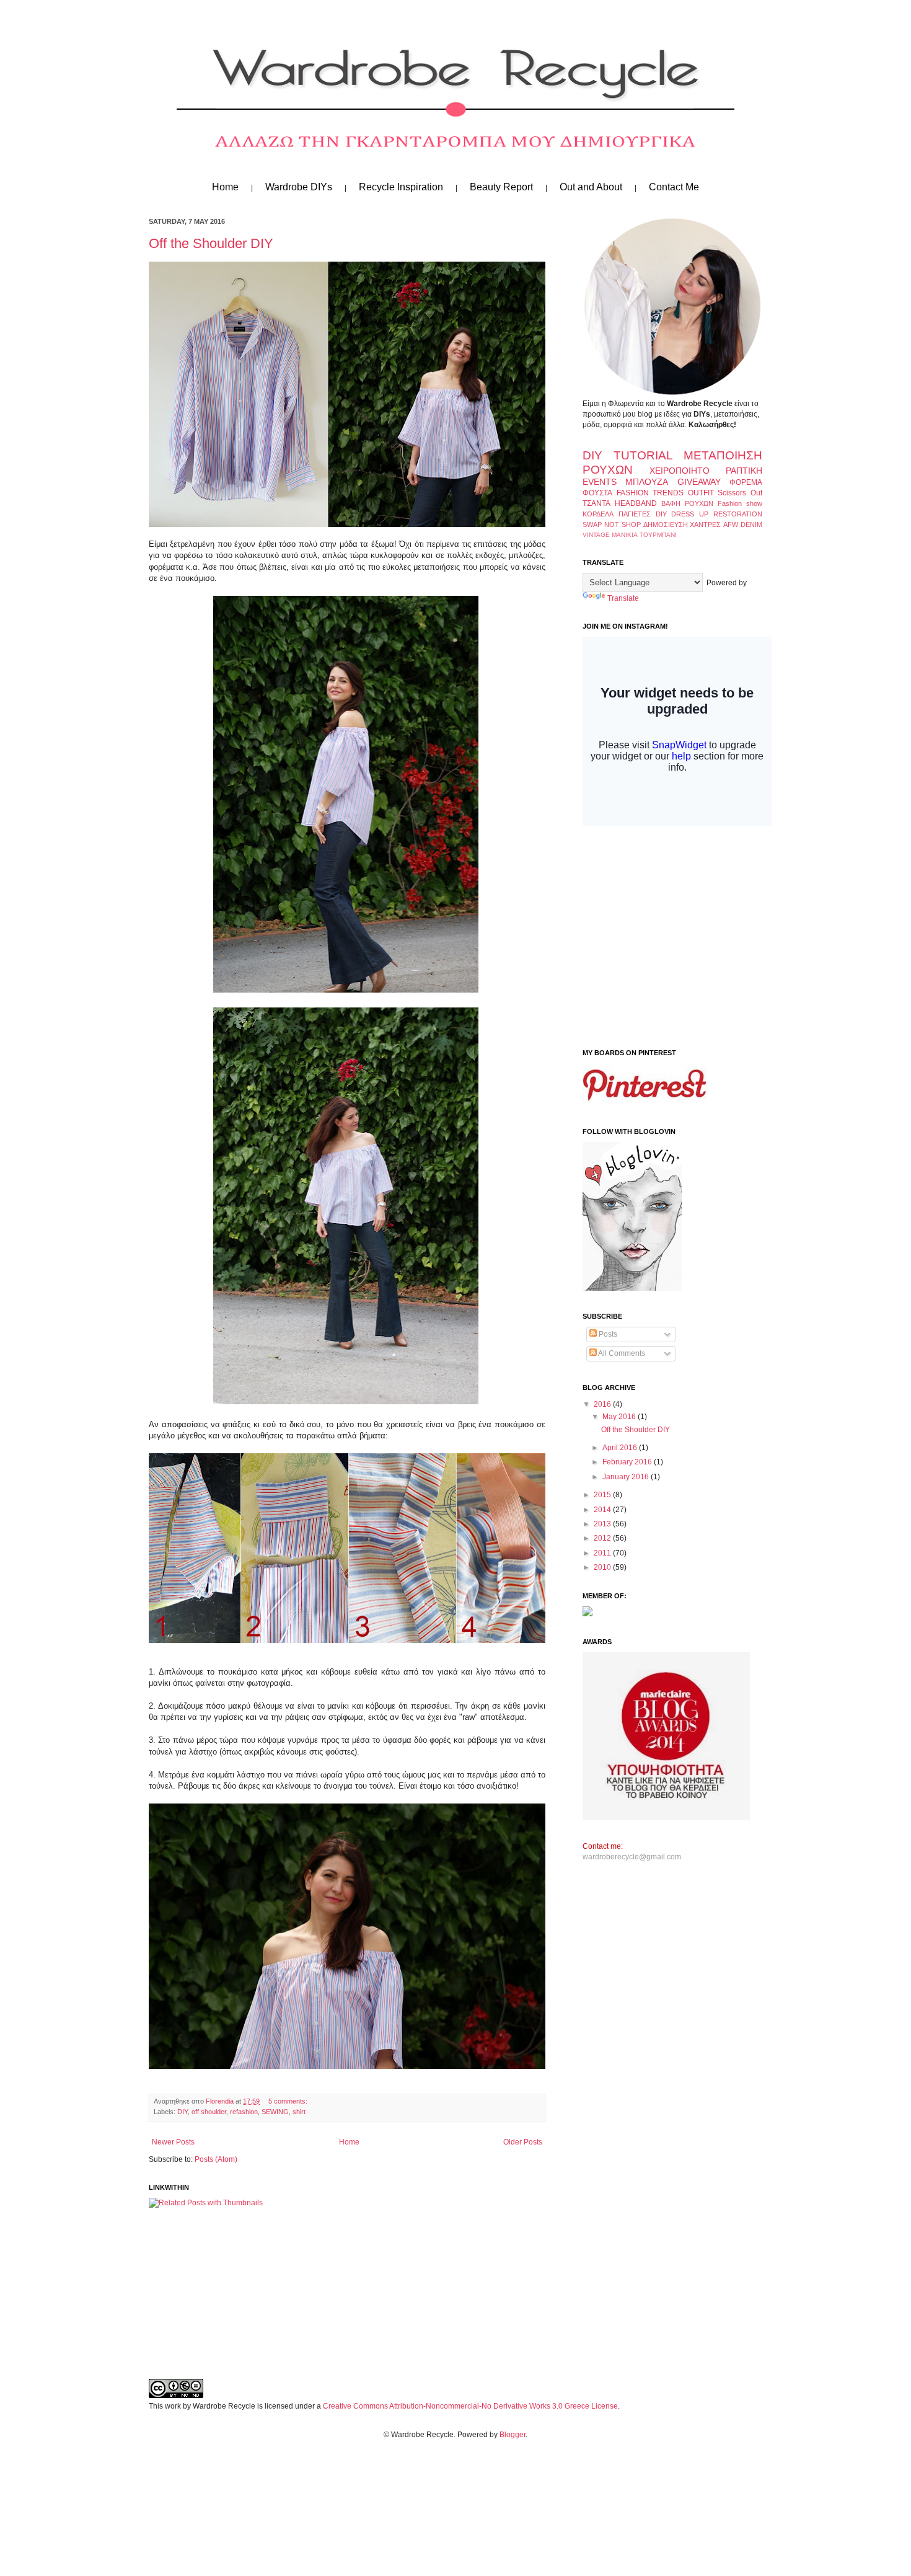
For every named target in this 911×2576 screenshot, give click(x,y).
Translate (623, 598)
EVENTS (600, 482)
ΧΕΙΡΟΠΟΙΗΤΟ (680, 471)
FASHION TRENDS (650, 493)
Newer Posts (173, 2142)
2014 (603, 1510)
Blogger (513, 2435)
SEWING (275, 2112)
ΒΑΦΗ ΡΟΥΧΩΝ (687, 503)
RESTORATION (738, 514)
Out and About (591, 187)
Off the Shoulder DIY (211, 243)
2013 (603, 1524)
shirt (299, 2112)
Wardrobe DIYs (299, 187)
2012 (603, 1538)
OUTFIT (701, 493)
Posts (607, 1334)
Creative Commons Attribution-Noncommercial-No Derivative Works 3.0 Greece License (470, 2406)
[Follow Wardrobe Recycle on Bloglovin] (632, 1288)
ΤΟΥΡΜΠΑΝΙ (658, 535)
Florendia (221, 2101)
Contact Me (674, 187)
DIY (183, 2112)
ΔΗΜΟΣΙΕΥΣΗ (666, 524)
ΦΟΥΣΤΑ (597, 493)
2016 (603, 1404)
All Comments (621, 1353)
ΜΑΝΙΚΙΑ (625, 535)
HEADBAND (636, 503)
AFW (731, 524)
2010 (603, 1567)
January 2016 (627, 1477)
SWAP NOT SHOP (612, 524)
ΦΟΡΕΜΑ (746, 482)
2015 (603, 1495)
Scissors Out (740, 493)
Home (225, 187)
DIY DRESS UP (682, 514)
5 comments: (288, 2101)
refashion (244, 2112)
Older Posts (523, 2142)
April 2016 (621, 1448)
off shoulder (209, 2112)
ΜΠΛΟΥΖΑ (647, 482)
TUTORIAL (643, 455)
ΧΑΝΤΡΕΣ (705, 524)
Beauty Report (501, 187)
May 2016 (620, 1417)
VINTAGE (596, 535)
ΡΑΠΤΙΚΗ (744, 471)
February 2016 (628, 1462)
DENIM (751, 524)
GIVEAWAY (699, 482)
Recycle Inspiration (401, 187)
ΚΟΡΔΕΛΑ (598, 514)
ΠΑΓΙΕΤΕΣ (635, 514)
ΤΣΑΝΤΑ (596, 503)
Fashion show (740, 503)
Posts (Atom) (216, 2159)
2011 (603, 1553)
